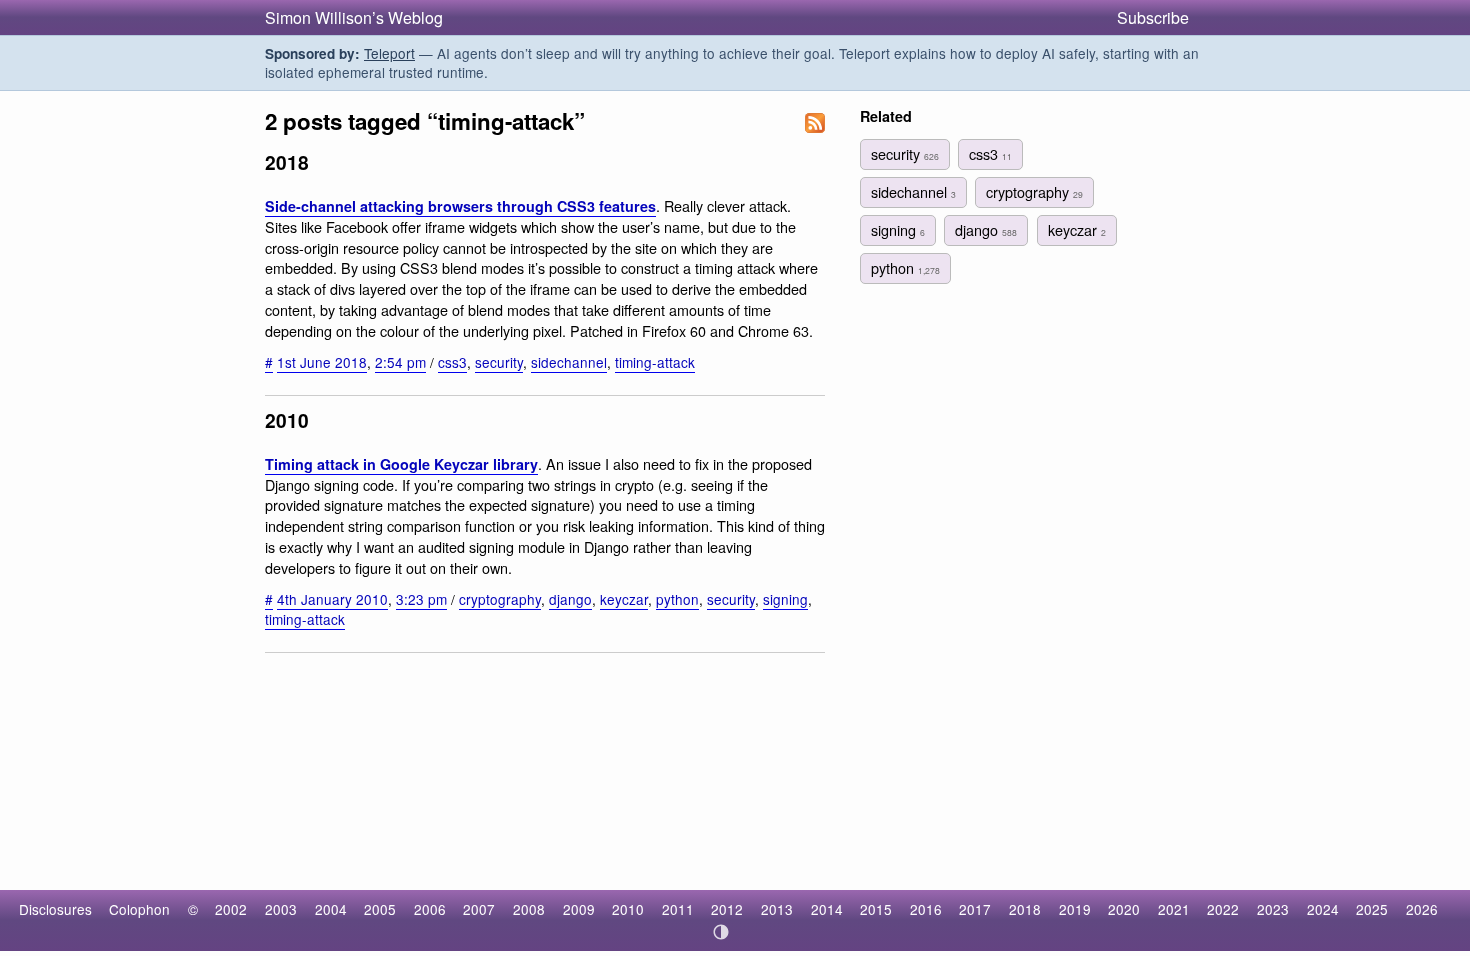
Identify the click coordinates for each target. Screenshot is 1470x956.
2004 (331, 909)
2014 (827, 909)
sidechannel (569, 362)
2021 (1174, 909)
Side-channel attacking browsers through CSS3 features (460, 206)
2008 (529, 909)
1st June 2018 (322, 362)
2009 (579, 909)
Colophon (139, 909)
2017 (975, 909)
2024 (1323, 909)
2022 (1223, 909)
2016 (926, 909)
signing (785, 599)
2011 (678, 909)
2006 (430, 909)
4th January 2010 (332, 599)
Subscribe (1153, 17)
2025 (1372, 909)
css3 (452, 362)
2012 (727, 909)
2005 (380, 909)
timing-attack (655, 362)
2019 (1075, 909)
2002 (231, 909)
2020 (1124, 909)
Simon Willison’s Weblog (354, 17)
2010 (628, 909)
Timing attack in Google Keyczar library (401, 464)
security (499, 362)
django (570, 599)
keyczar (624, 599)
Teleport (389, 53)
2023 (1273, 909)
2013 (777, 909)
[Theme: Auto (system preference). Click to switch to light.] (721, 932)
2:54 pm (400, 362)
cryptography (500, 599)
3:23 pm (421, 599)
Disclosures (55, 909)
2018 (1025, 909)
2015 (876, 909)
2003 (281, 909)
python (677, 599)
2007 (479, 909)
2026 (1422, 909)
